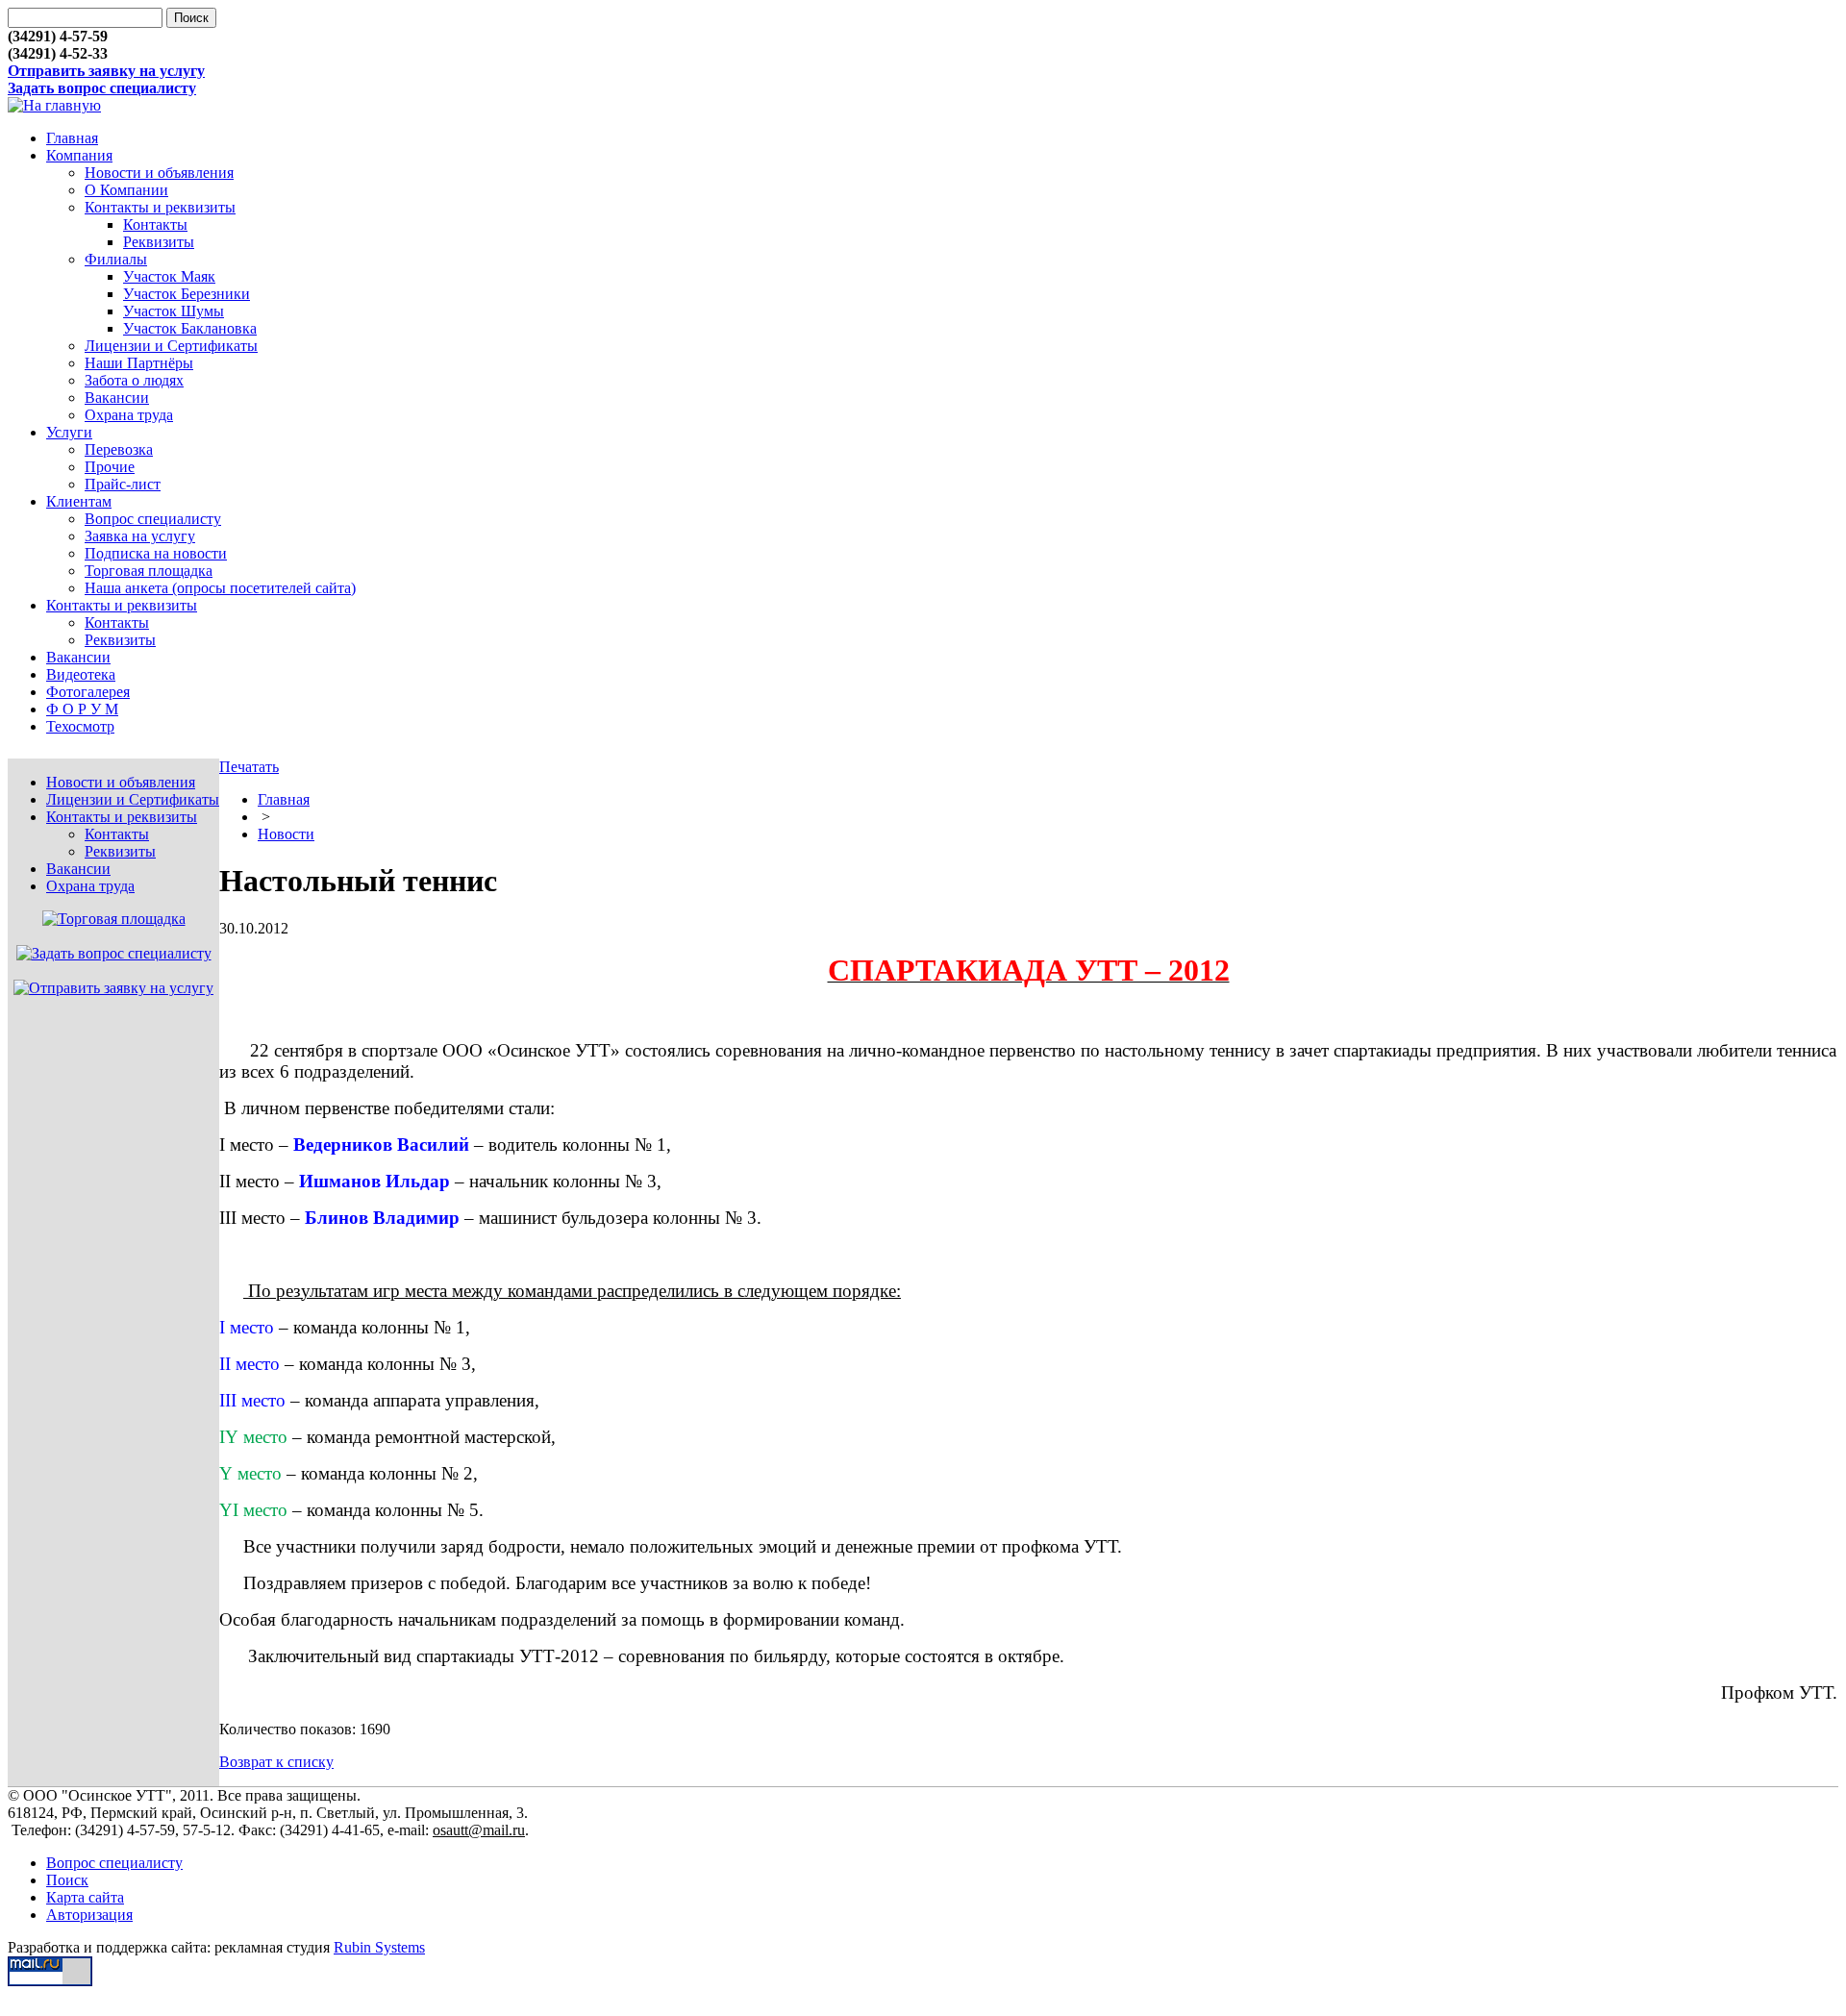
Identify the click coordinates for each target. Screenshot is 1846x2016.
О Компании (126, 190)
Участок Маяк (169, 276)
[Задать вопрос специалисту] (114, 953)
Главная (72, 138)
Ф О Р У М (82, 709)
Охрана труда (129, 415)
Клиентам (79, 501)
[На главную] (54, 105)
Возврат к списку (276, 1762)
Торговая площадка (149, 571)
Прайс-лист (123, 484)
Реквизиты (159, 242)
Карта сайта (85, 1897)
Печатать (249, 767)
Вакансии (117, 398)
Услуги (69, 432)
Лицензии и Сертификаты (171, 346)
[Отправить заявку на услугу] (113, 988)
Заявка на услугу (140, 536)
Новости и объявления (159, 173)
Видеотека (81, 674)
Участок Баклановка (190, 328)
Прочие (110, 467)
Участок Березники (187, 294)
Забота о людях (134, 380)
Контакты (155, 224)
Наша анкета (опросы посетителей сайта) (220, 588)
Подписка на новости (156, 553)
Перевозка (119, 449)
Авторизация (89, 1915)
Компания (79, 155)
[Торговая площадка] (114, 919)
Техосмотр (80, 726)
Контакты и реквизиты (160, 207)
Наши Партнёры (139, 363)
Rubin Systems (379, 1947)
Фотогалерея (88, 692)
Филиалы (116, 259)
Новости (286, 834)
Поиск (67, 1880)
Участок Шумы (174, 311)
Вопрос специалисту (153, 519)
